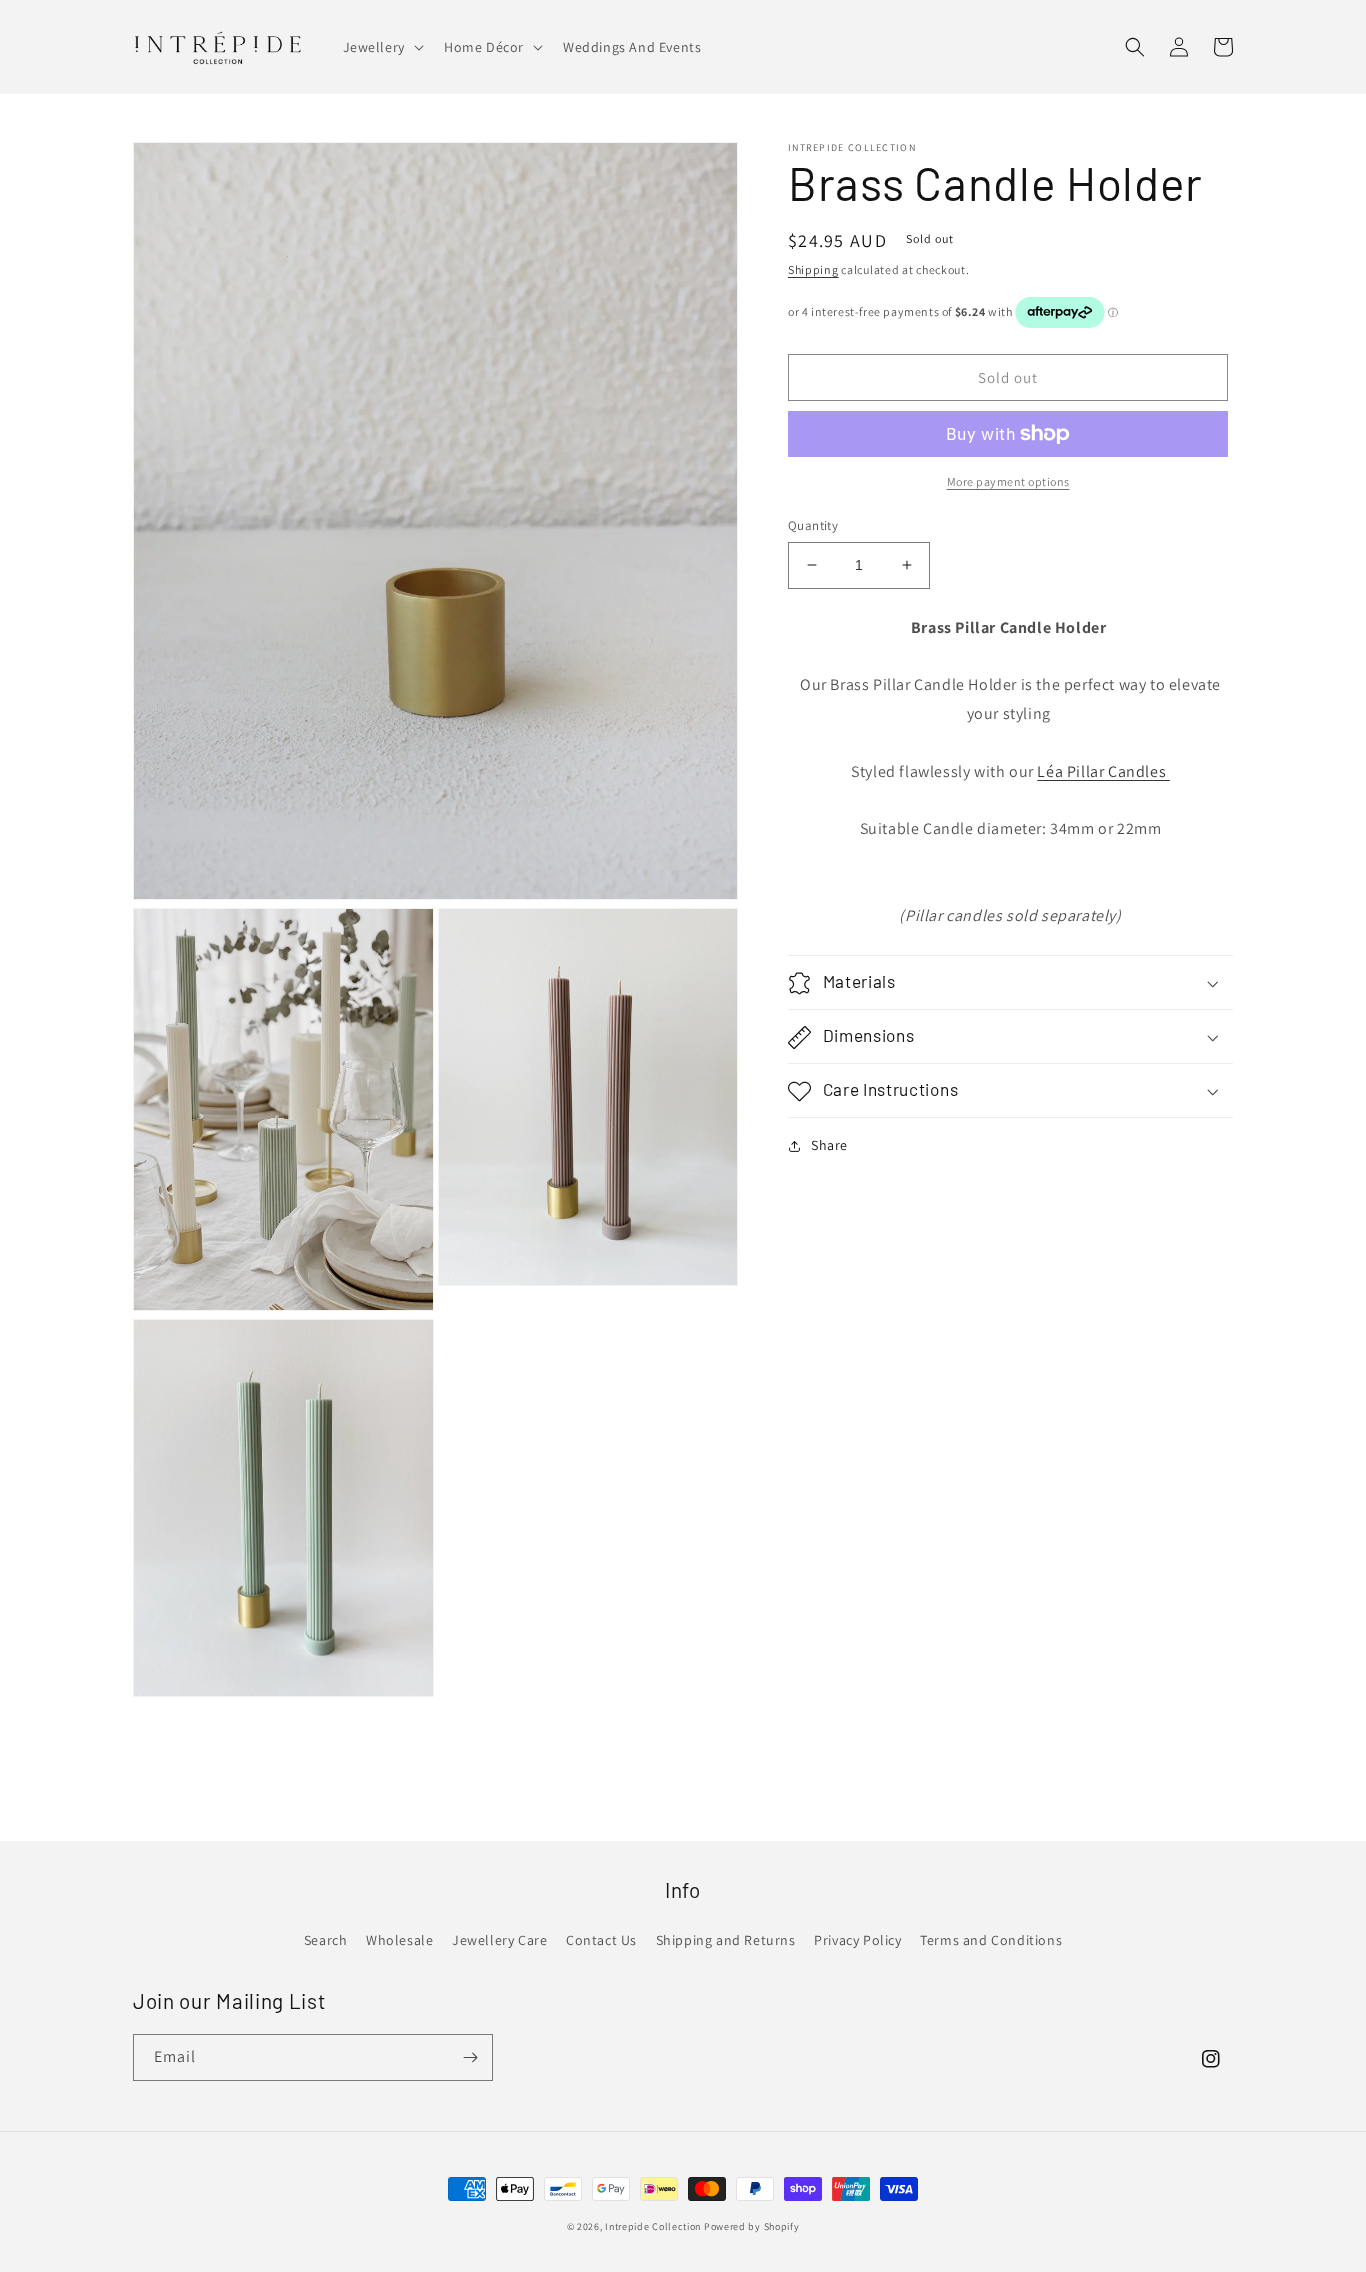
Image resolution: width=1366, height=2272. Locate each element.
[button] (381, 47)
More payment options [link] (1008, 481)
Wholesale (399, 1940)
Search (326, 1940)
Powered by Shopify (752, 2226)
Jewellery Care (499, 1940)
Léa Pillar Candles (1103, 771)
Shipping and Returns (726, 1940)
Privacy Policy (857, 1940)
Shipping (813, 269)
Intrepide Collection (654, 2226)
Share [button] (829, 1146)
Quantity (813, 525)
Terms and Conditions (991, 1940)
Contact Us (601, 1940)
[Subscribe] (470, 2057)
